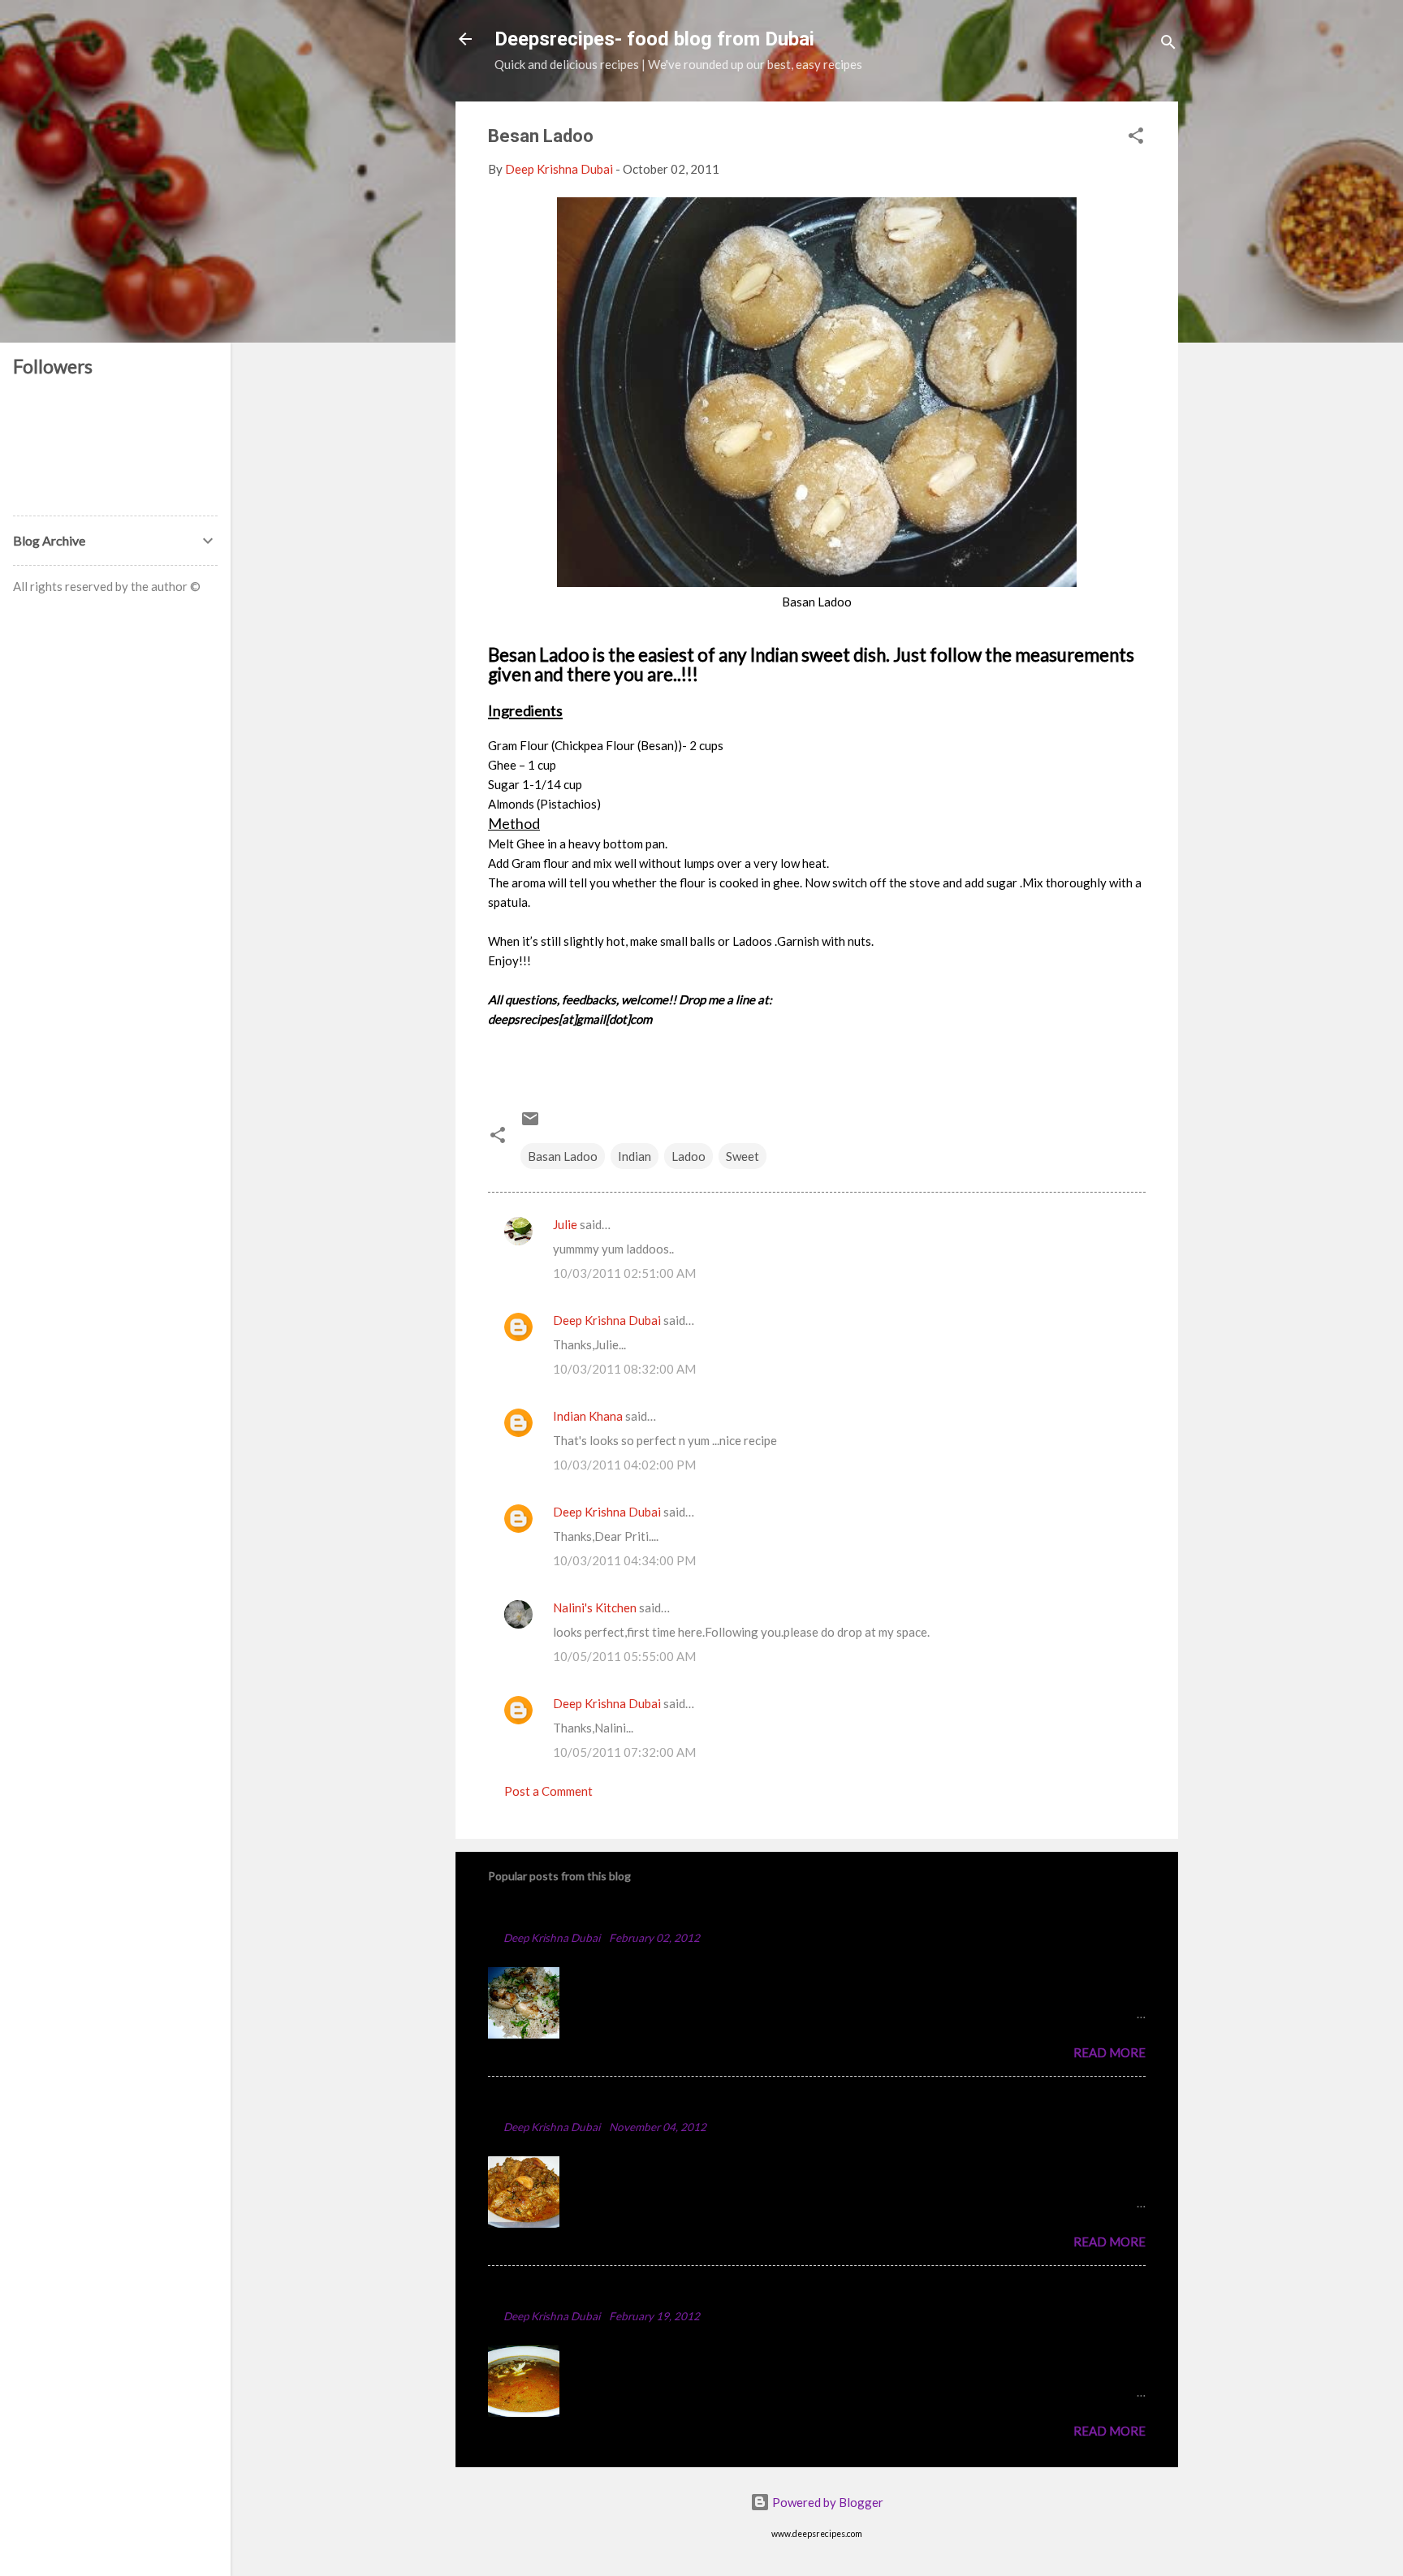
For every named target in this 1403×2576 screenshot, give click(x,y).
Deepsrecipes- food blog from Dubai (654, 39)
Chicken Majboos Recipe (570, 1913)
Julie (565, 1224)
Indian (635, 1156)
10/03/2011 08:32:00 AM (624, 1369)
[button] (1136, 138)
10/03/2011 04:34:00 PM (624, 1560)
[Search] (1168, 44)
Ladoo (689, 1156)
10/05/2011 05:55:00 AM (624, 1656)
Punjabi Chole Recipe (558, 2291)
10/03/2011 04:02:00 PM (624, 1465)
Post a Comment (548, 1791)
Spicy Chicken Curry (555, 2102)
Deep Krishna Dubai (607, 1320)
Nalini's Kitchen (595, 1607)
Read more (1109, 2052)
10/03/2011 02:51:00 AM (624, 1273)
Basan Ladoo (563, 1156)
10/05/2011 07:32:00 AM (624, 1752)
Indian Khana (588, 1416)
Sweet (743, 1156)
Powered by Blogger (827, 2502)
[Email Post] (530, 1124)
